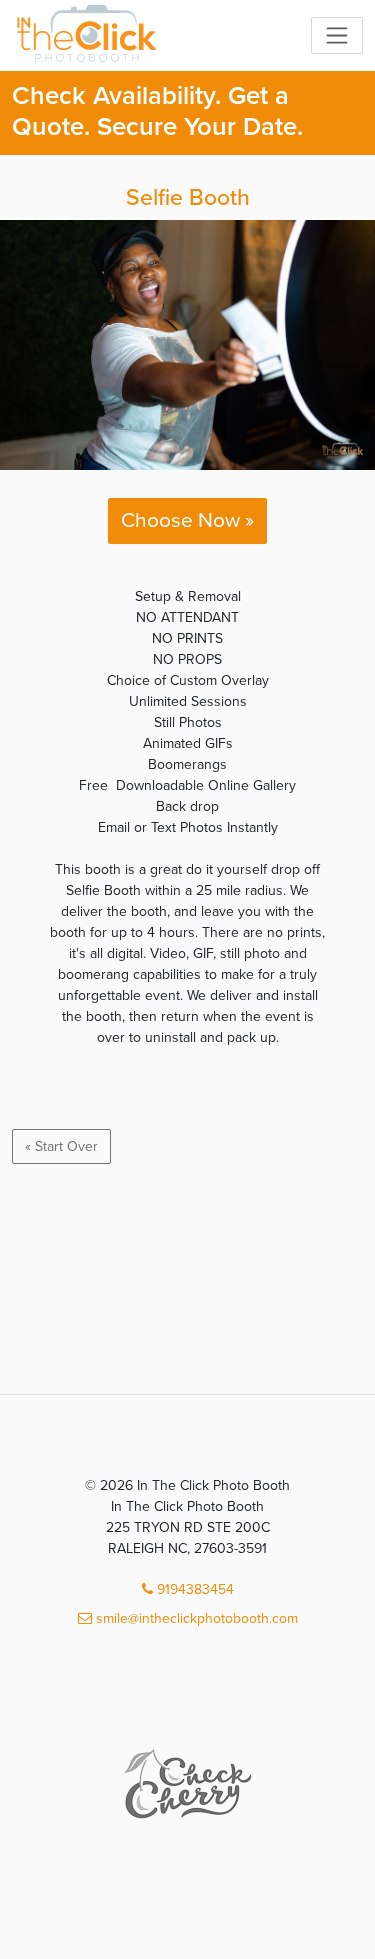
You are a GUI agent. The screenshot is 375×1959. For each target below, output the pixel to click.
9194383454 (193, 1589)
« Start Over (61, 1146)
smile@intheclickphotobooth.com (195, 1618)
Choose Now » (187, 520)
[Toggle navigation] (337, 35)
